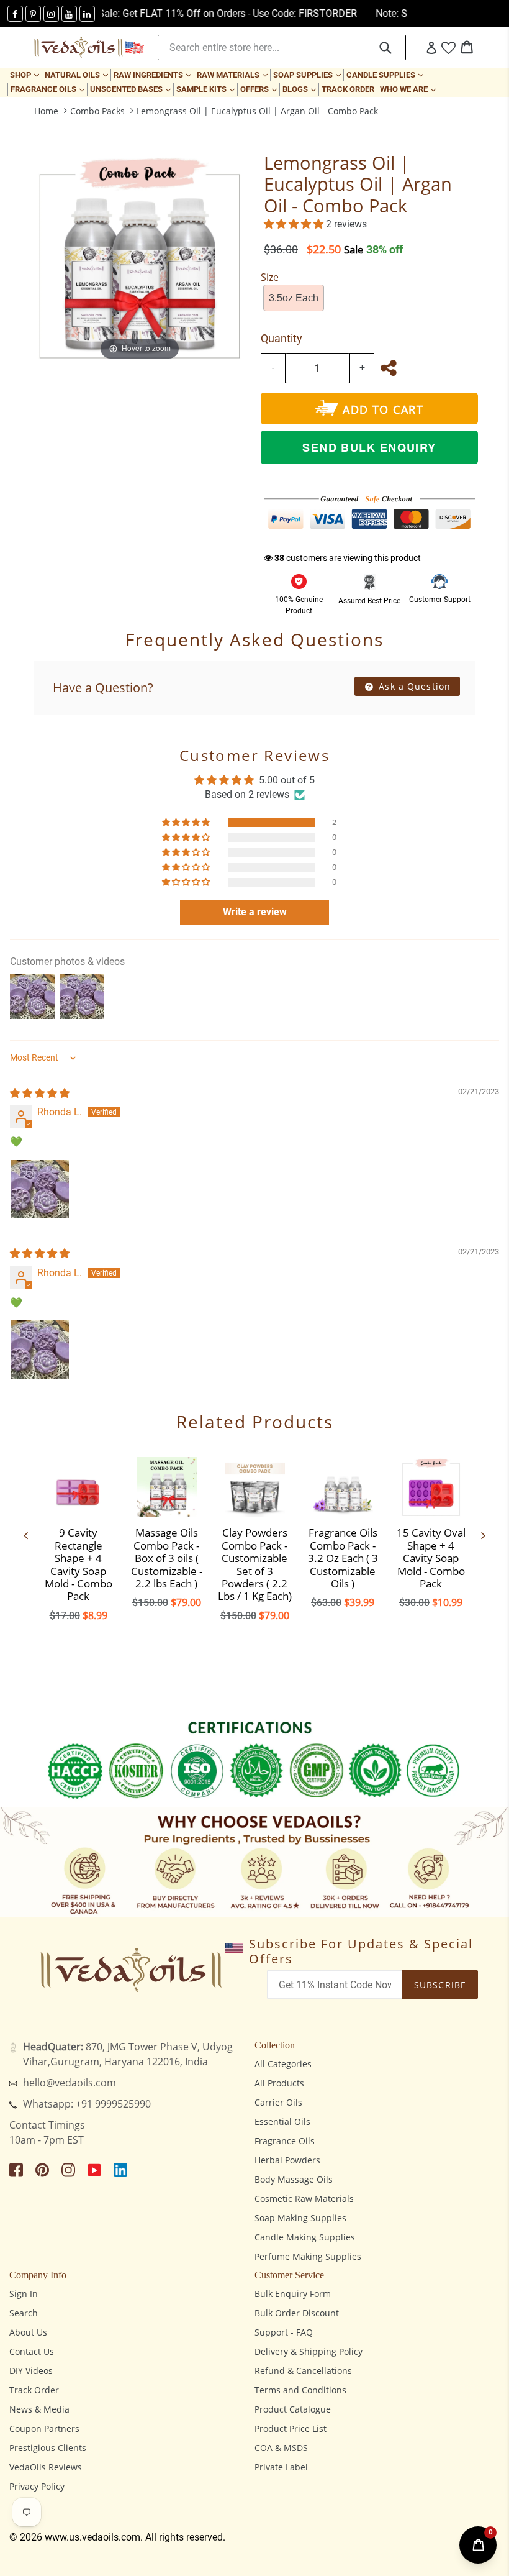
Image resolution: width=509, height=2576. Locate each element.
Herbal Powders (287, 2160)
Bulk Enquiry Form (293, 2294)
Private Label (281, 2467)
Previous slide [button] (26, 1535)
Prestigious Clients (48, 2448)
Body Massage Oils (294, 2179)
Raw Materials (233, 75)
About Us (28, 2332)
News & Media (39, 2409)
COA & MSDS (281, 2448)
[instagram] (51, 14)
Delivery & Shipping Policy (309, 2351)
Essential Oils (282, 2122)
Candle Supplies (386, 75)
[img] (40, 1093)
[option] (78, 1535)
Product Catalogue (293, 2409)
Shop (26, 75)
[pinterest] (33, 14)
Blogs (300, 89)
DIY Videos (31, 2371)
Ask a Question (413, 686)
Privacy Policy (37, 2486)
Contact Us (32, 2351)
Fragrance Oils (49, 89)
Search (24, 2313)
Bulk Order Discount (297, 2313)
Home (46, 111)
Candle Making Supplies (305, 2237)
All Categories (283, 2064)
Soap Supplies (308, 75)
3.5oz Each (294, 298)
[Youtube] (69, 14)
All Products (279, 2083)
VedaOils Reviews (46, 2467)
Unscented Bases (132, 89)
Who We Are (409, 89)
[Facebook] (15, 14)
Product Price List (291, 2428)
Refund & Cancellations (303, 2371)
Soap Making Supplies (300, 2218)
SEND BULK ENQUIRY (369, 447)
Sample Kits (207, 89)
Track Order (348, 89)
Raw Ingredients (154, 75)
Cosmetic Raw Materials (304, 2199)
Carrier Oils (278, 2102)
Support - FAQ (284, 2332)
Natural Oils (78, 75)
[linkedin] (87, 14)
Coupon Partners (44, 2428)
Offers (260, 89)
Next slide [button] (483, 1535)
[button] (295, 224)
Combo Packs (97, 111)
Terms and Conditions (300, 2390)
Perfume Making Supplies (308, 2256)
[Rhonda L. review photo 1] (40, 1189)
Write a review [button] (255, 912)
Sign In (24, 2294)
